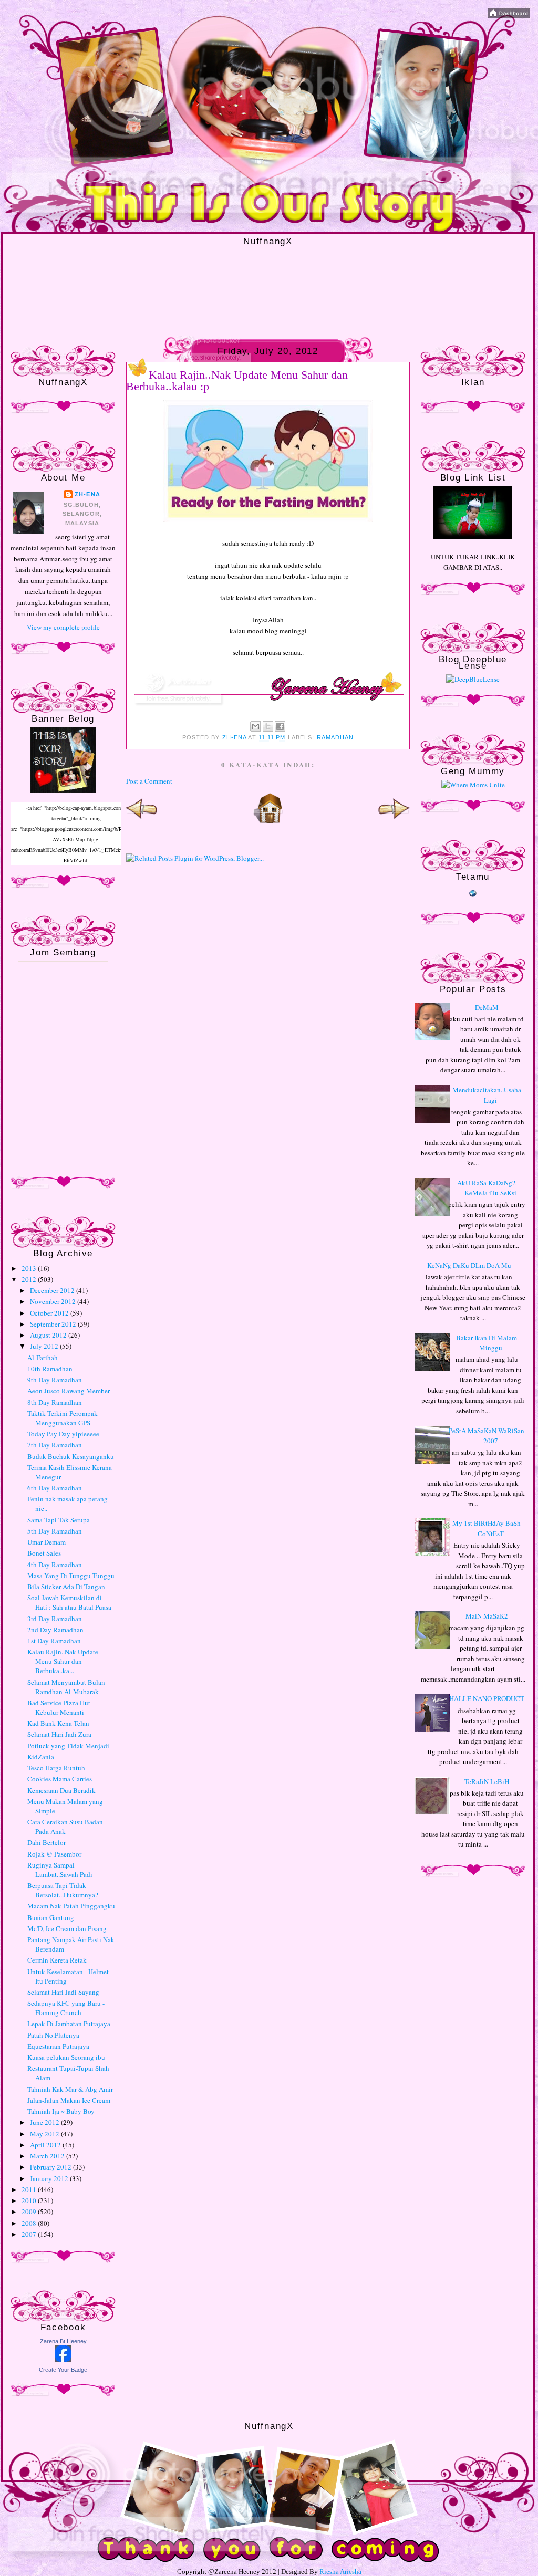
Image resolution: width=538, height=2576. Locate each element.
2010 (30, 2200)
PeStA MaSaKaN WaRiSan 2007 (487, 1436)
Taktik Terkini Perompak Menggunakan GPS (63, 1418)
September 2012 (54, 1324)
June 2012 (45, 2122)
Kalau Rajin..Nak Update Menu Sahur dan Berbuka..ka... (63, 1661)
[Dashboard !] (509, 16)
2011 (30, 2189)
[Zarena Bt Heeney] (63, 2360)
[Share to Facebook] (280, 726)
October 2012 (50, 1313)
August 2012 (49, 1335)
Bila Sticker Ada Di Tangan (66, 1587)
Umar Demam (46, 1542)
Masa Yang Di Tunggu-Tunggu (71, 1576)
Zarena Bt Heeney (63, 2341)
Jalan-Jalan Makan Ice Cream (69, 2100)
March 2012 (48, 2156)
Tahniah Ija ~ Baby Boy (61, 2111)
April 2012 (46, 2145)
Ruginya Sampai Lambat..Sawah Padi (60, 1870)
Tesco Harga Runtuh (56, 1768)
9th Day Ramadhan (55, 1380)
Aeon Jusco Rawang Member (69, 1391)
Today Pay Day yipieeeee (63, 1434)
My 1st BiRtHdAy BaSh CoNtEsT (487, 1528)
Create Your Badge (63, 2370)
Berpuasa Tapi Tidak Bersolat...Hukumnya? (63, 1890)
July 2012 (45, 1346)
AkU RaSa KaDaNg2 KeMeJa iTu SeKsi (487, 1188)
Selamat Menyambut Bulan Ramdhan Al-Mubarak (66, 1687)
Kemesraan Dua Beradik (61, 1790)
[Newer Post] (142, 821)
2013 (30, 1268)
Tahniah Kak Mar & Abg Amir (70, 2089)
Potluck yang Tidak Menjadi (68, 1746)
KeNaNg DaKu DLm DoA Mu (469, 1265)
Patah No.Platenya (53, 2035)
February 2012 (51, 2167)
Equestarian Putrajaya (58, 2046)
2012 (30, 1279)
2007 (30, 2234)
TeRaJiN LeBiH (487, 1781)
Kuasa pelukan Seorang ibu (66, 2057)
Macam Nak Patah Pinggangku (71, 1906)
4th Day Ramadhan (55, 1565)
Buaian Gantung (51, 1917)
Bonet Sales (44, 1553)
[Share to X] (268, 726)
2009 (30, 2212)
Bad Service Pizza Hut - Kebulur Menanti (61, 1707)
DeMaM (487, 1007)
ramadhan (335, 737)
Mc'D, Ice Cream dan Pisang (67, 1928)
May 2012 (45, 2134)
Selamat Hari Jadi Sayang (63, 1992)
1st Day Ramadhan (54, 1641)
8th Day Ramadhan (55, 1402)
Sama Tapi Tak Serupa (59, 1520)
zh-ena (87, 494)
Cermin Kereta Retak (57, 1960)
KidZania (41, 1757)
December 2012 (53, 1290)
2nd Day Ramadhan (55, 1630)
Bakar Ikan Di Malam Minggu (487, 1343)
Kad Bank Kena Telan (58, 1723)
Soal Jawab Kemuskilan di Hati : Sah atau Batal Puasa (69, 1602)
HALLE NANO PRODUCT (487, 1698)
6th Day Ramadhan (55, 1488)
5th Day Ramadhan (55, 1531)
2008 (30, 2223)
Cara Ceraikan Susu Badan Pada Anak (65, 1827)
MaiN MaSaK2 (487, 1616)
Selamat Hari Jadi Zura (59, 1734)
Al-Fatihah (43, 1358)
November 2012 (54, 1301)
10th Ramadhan (50, 1369)
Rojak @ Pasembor (54, 1854)
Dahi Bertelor (46, 1842)
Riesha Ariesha (340, 2572)
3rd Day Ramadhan (55, 1619)
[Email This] (255, 726)
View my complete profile (63, 627)
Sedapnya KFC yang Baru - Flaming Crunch (66, 2008)
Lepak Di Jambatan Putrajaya (69, 2024)
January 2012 (50, 2178)
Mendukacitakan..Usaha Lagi (487, 1095)
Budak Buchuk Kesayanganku (71, 1456)
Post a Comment (149, 781)
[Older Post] (394, 821)
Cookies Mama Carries (60, 1779)
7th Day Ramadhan (55, 1445)
